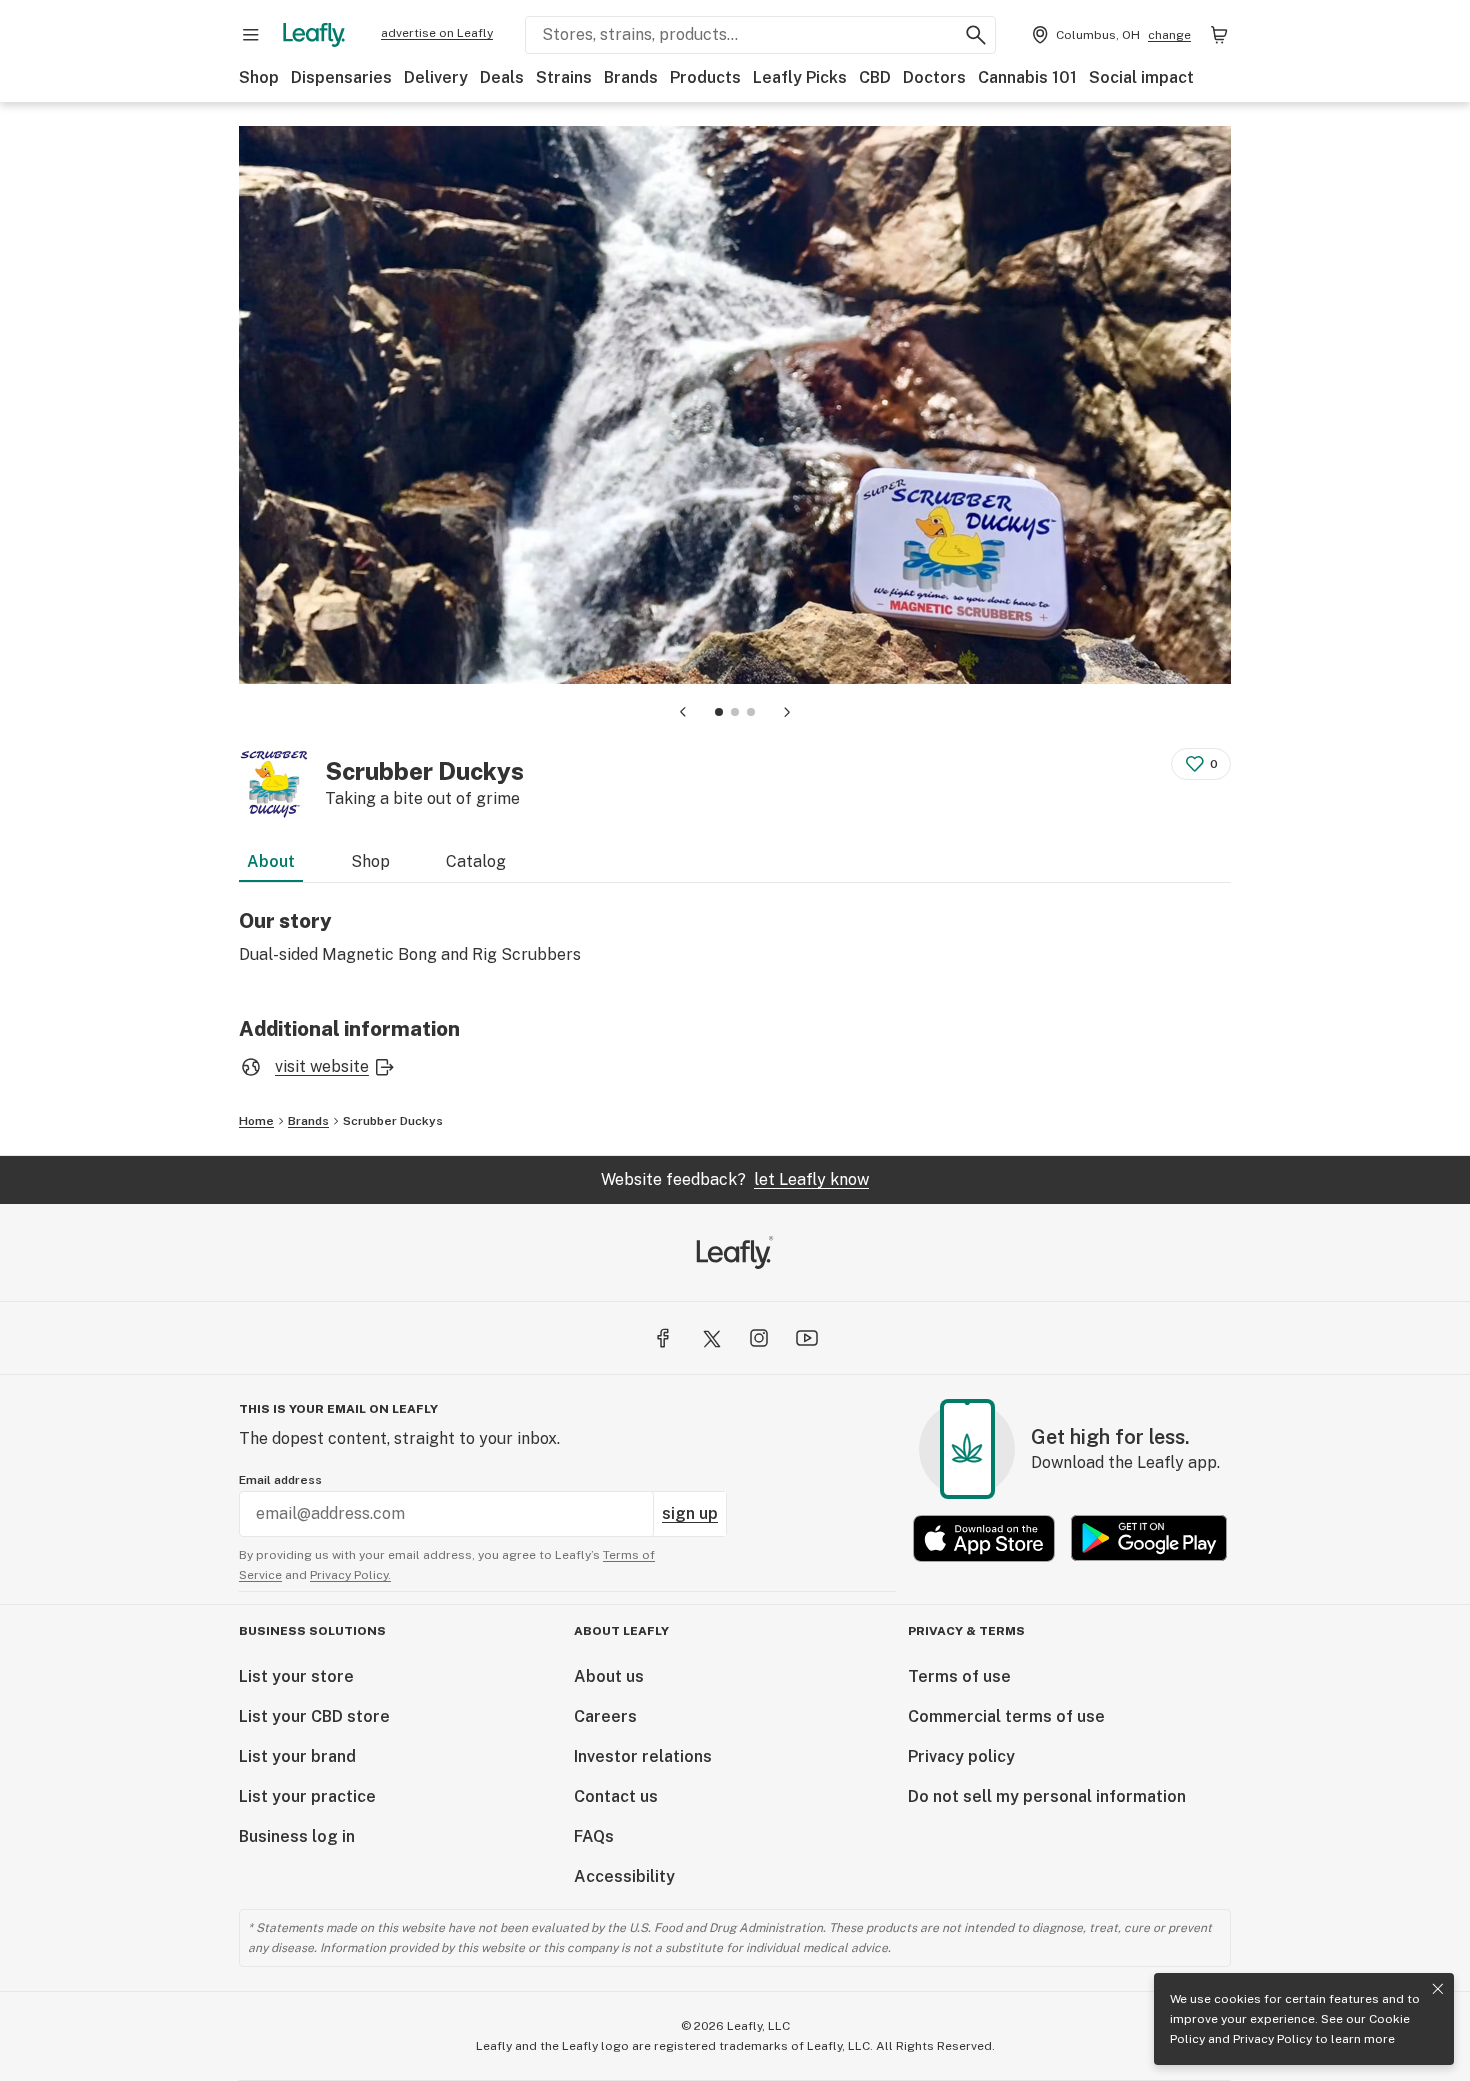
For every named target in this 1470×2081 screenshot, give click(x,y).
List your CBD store (314, 1716)
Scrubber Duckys (393, 1121)
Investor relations (643, 1756)
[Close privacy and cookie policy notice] (1438, 1989)
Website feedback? (735, 1179)
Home (256, 1121)
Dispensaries (341, 77)
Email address (280, 1480)
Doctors (934, 77)
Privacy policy (961, 1756)
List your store (296, 1676)
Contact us (616, 1796)
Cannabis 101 (1027, 77)
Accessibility (624, 1876)
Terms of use (959, 1676)
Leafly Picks (800, 77)
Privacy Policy (1272, 2039)
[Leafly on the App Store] (984, 1538)
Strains (564, 77)
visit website (322, 1066)
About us (609, 1676)
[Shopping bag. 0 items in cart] (1219, 35)
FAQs (594, 1836)
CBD (875, 77)
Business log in (297, 1836)
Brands (631, 77)
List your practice (307, 1796)
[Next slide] (787, 712)
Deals (502, 77)
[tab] (719, 712)
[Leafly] (314, 35)
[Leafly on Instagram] (759, 1338)
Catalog (476, 861)
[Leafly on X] (711, 1338)
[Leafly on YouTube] (807, 1338)
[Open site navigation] (251, 35)
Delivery (436, 77)
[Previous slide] (683, 712)
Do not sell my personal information (1047, 1796)
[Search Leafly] (976, 35)
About (271, 861)
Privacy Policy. (350, 1575)
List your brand (297, 1756)
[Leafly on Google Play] (1149, 1538)
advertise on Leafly (437, 33)
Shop (259, 77)
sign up (690, 1513)
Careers (605, 1716)
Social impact (1141, 77)
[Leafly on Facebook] (663, 1338)
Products (705, 77)
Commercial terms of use (1006, 1716)
